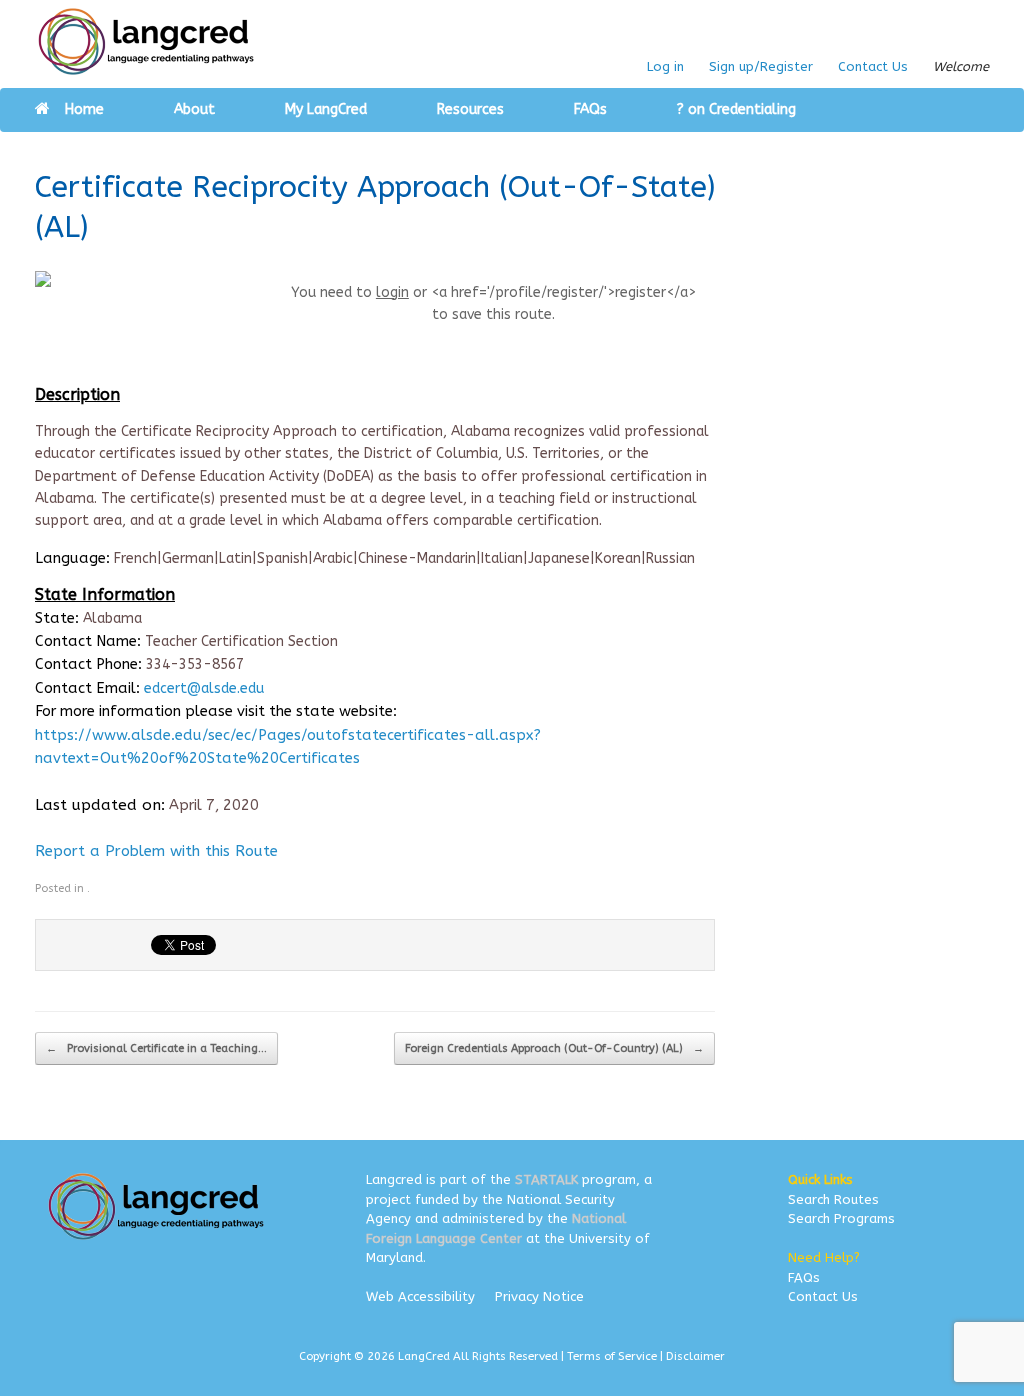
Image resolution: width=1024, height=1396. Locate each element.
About (194, 109)
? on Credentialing (736, 109)
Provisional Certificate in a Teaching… (156, 1048)
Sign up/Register (761, 66)
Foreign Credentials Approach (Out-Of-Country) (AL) (554, 1048)
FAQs (590, 109)
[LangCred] (146, 41)
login (392, 292)
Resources (470, 109)
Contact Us (873, 66)
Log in (665, 66)
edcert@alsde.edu (204, 688)
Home (84, 109)
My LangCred (326, 109)
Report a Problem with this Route (156, 851)
